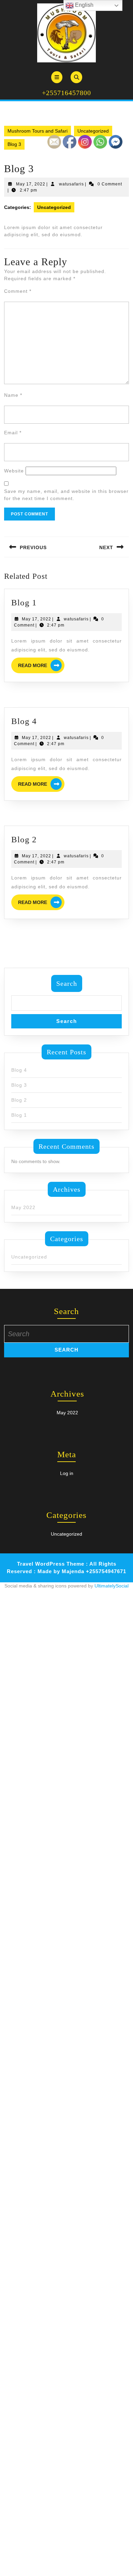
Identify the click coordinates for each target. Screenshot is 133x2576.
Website (14, 471)
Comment (18, 291)
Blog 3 (19, 1085)
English (84, 5)
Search (67, 983)
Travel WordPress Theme (51, 1564)
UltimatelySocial (112, 1586)
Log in (67, 1473)
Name (13, 395)
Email (13, 433)
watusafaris (71, 184)
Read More (41, 666)
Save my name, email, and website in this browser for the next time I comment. (66, 495)
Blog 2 (24, 839)
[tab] (57, 77)
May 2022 (23, 1207)
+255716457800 (66, 93)
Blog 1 (24, 602)
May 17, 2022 (31, 184)
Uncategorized (93, 131)
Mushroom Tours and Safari (38, 131)
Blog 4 (24, 721)
